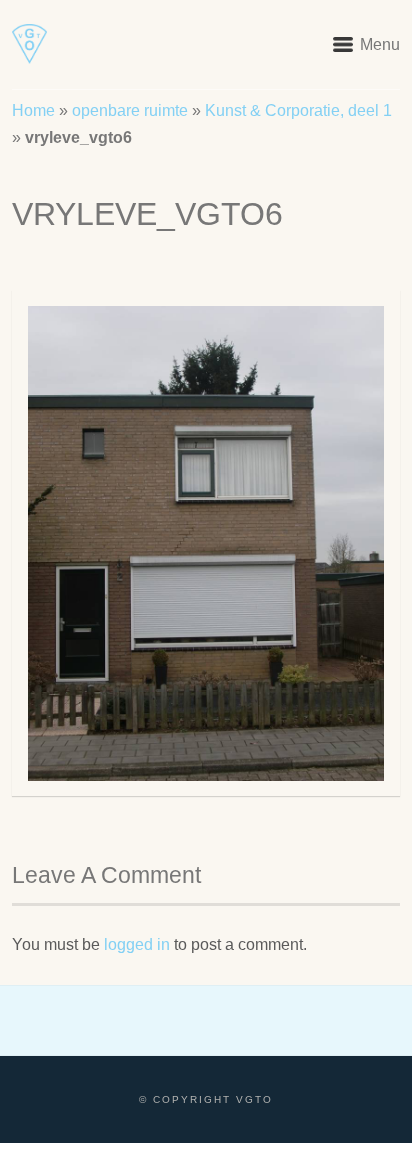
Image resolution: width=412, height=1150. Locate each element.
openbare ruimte (130, 110)
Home (33, 110)
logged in (137, 944)
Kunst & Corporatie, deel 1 (298, 110)
